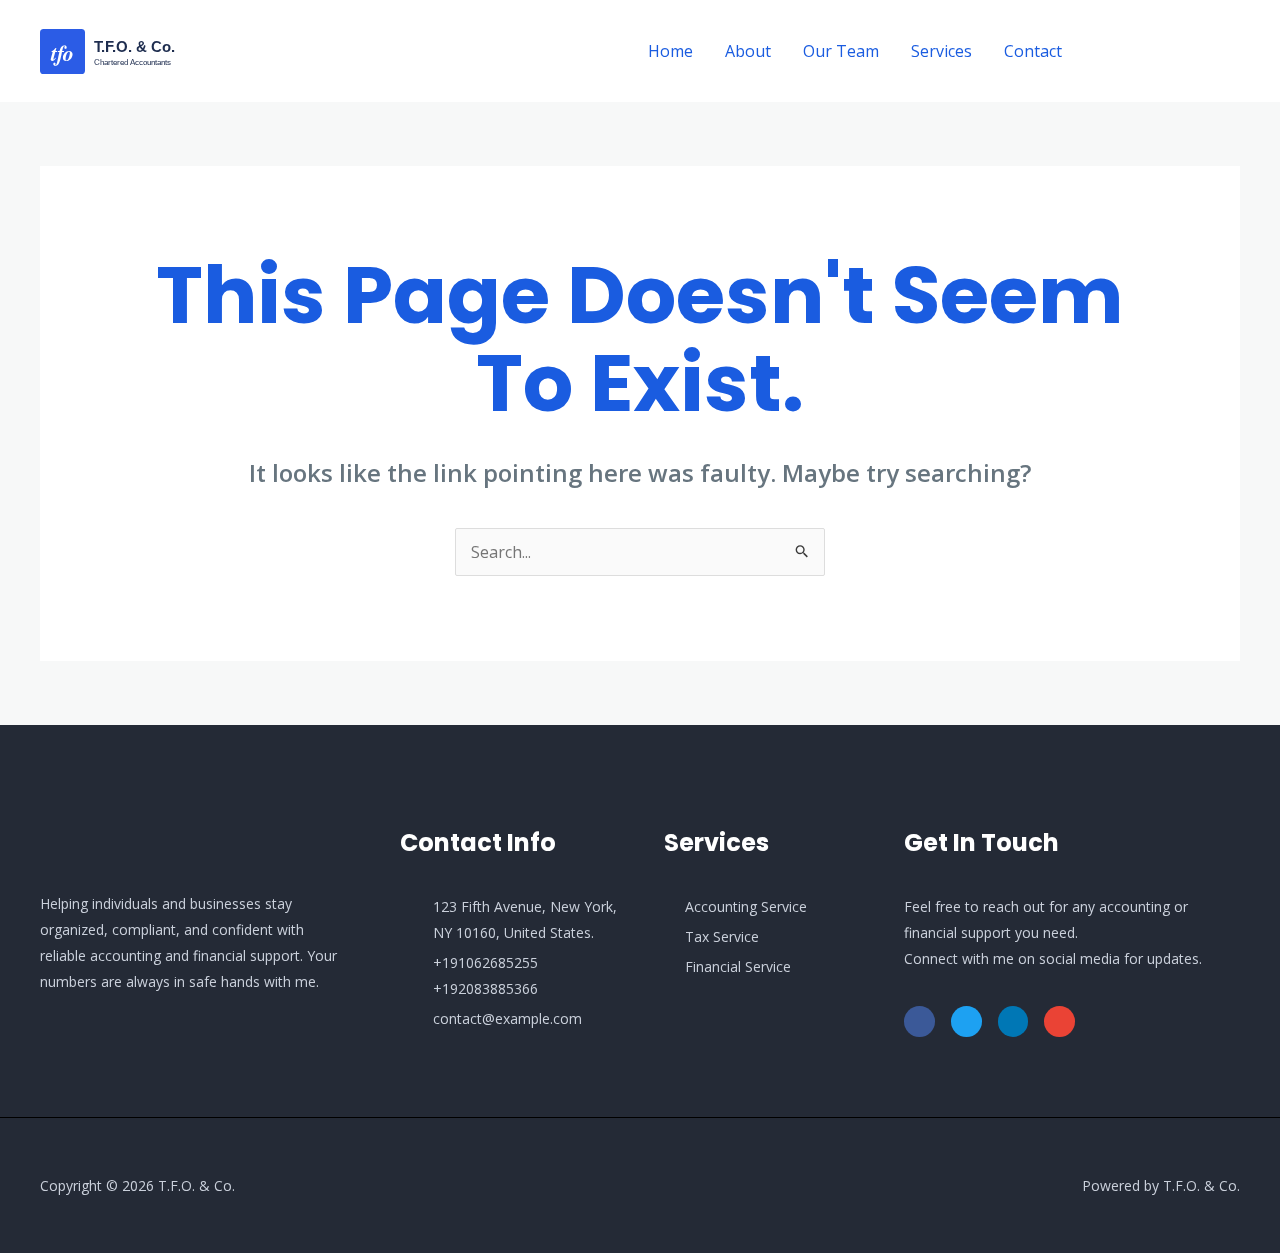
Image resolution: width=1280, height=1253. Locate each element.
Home (670, 51)
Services (941, 51)
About (748, 51)
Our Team (841, 51)
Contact (1033, 51)
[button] (1169, 51)
